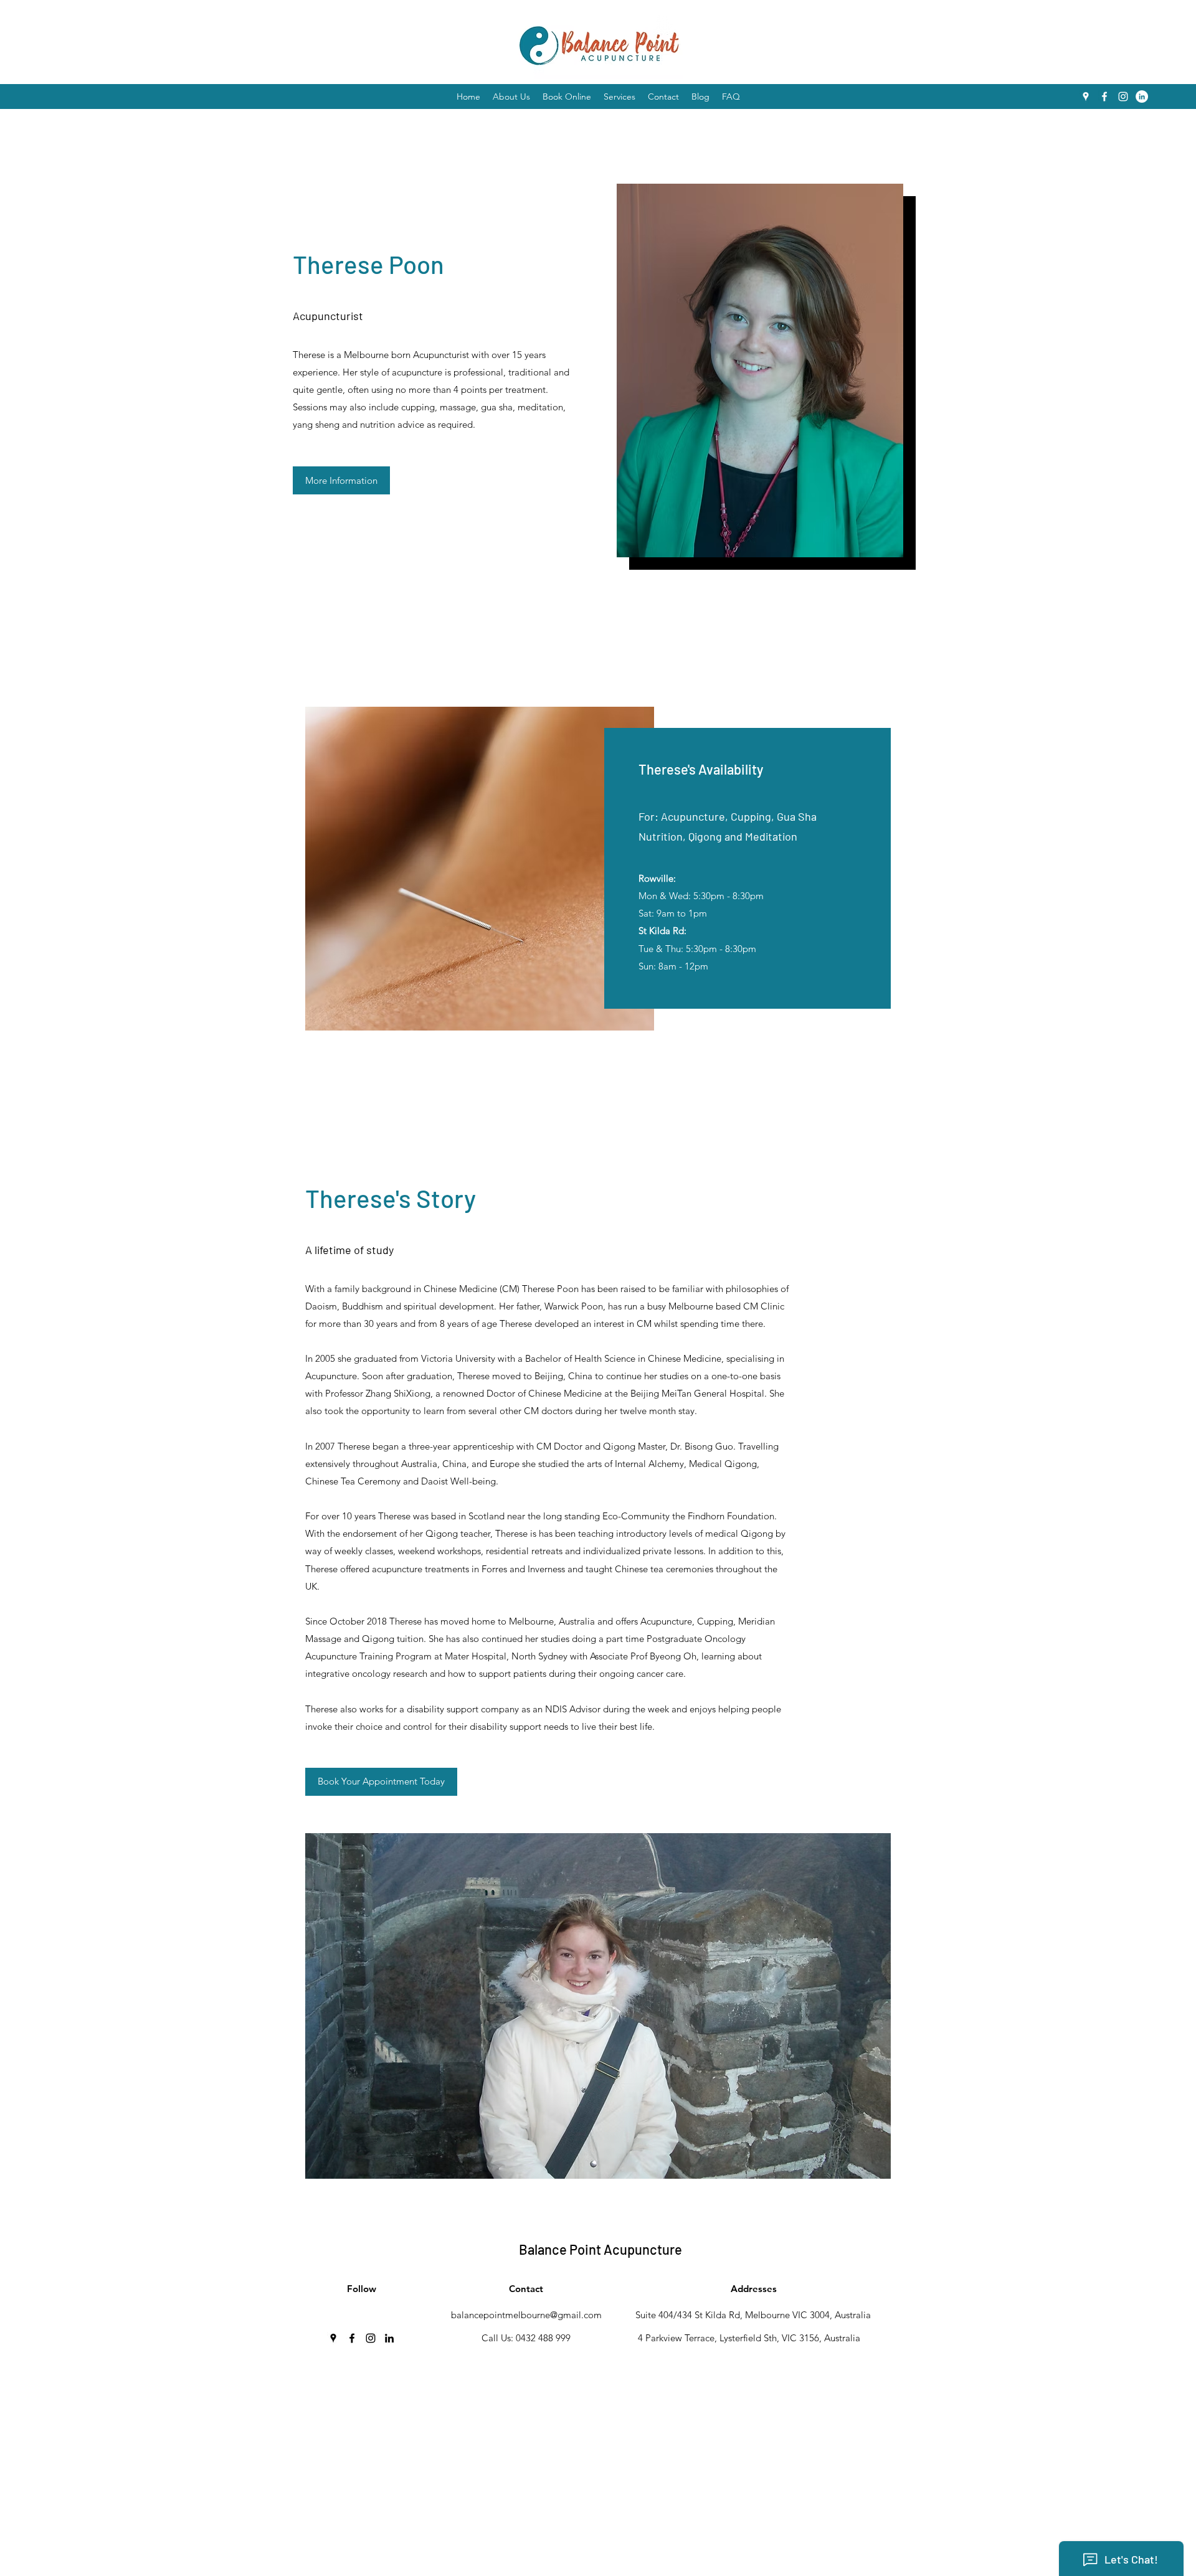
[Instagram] (1123, 97)
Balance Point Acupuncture (600, 2249)
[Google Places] (1086, 97)
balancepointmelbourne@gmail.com (526, 2315)
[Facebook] (1104, 97)
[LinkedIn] (1142, 97)
